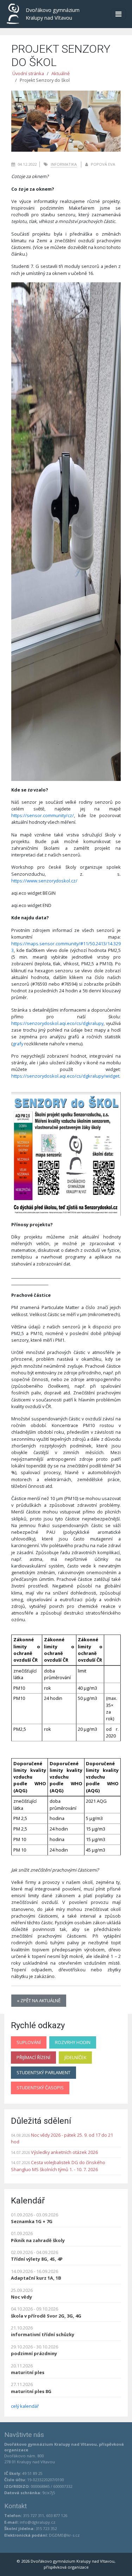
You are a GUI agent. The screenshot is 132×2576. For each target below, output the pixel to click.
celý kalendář (25, 2406)
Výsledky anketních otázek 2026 (64, 2152)
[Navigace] (118, 14)
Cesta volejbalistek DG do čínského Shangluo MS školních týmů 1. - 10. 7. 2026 (58, 2166)
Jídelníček (75, 2057)
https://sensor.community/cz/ (43, 815)
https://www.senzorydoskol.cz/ (44, 881)
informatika (64, 164)
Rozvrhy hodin (73, 2042)
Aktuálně (61, 73)
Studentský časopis (40, 2088)
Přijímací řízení (33, 2057)
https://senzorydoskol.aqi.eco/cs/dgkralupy (57, 1023)
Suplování (29, 2042)
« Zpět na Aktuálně (39, 2000)
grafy (18, 1044)
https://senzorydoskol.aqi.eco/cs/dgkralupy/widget (65, 1076)
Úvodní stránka (28, 73)
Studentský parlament (43, 2072)
